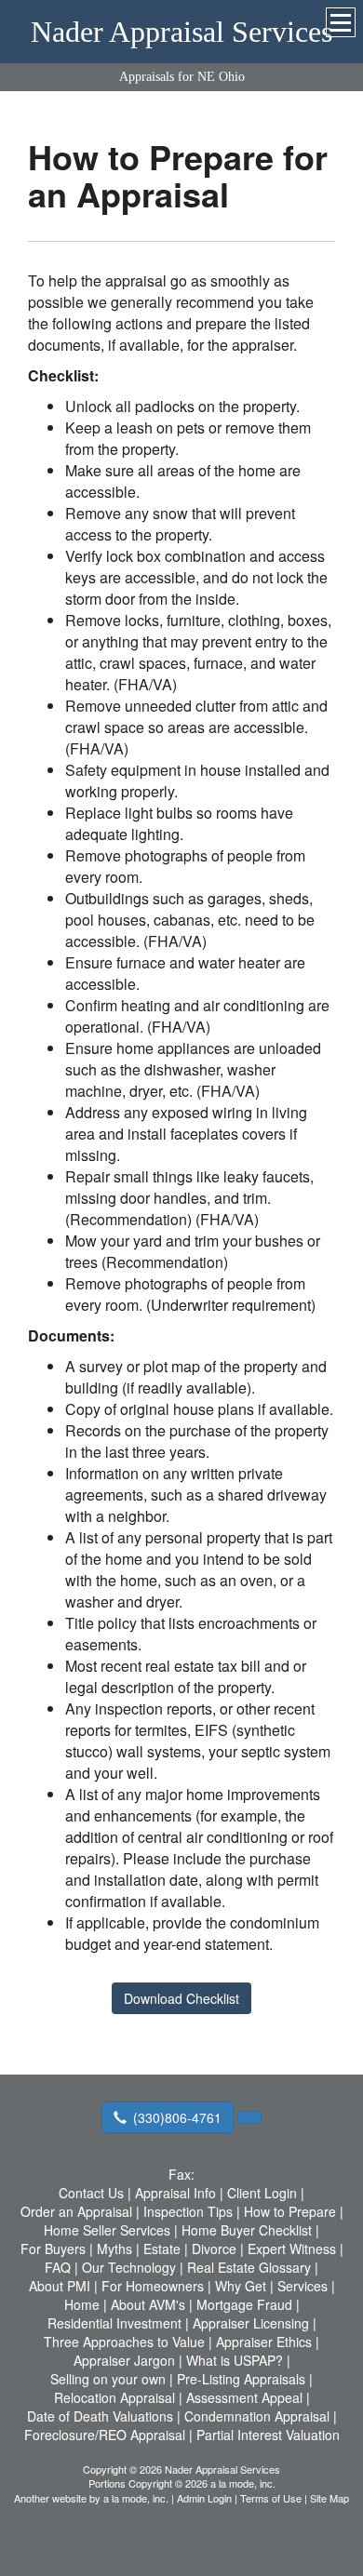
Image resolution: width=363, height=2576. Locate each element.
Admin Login (204, 2498)
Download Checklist (181, 1998)
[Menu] (341, 22)
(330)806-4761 (177, 2117)
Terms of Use (271, 2498)
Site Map (329, 2498)
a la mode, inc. (136, 2498)
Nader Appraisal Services (181, 32)
